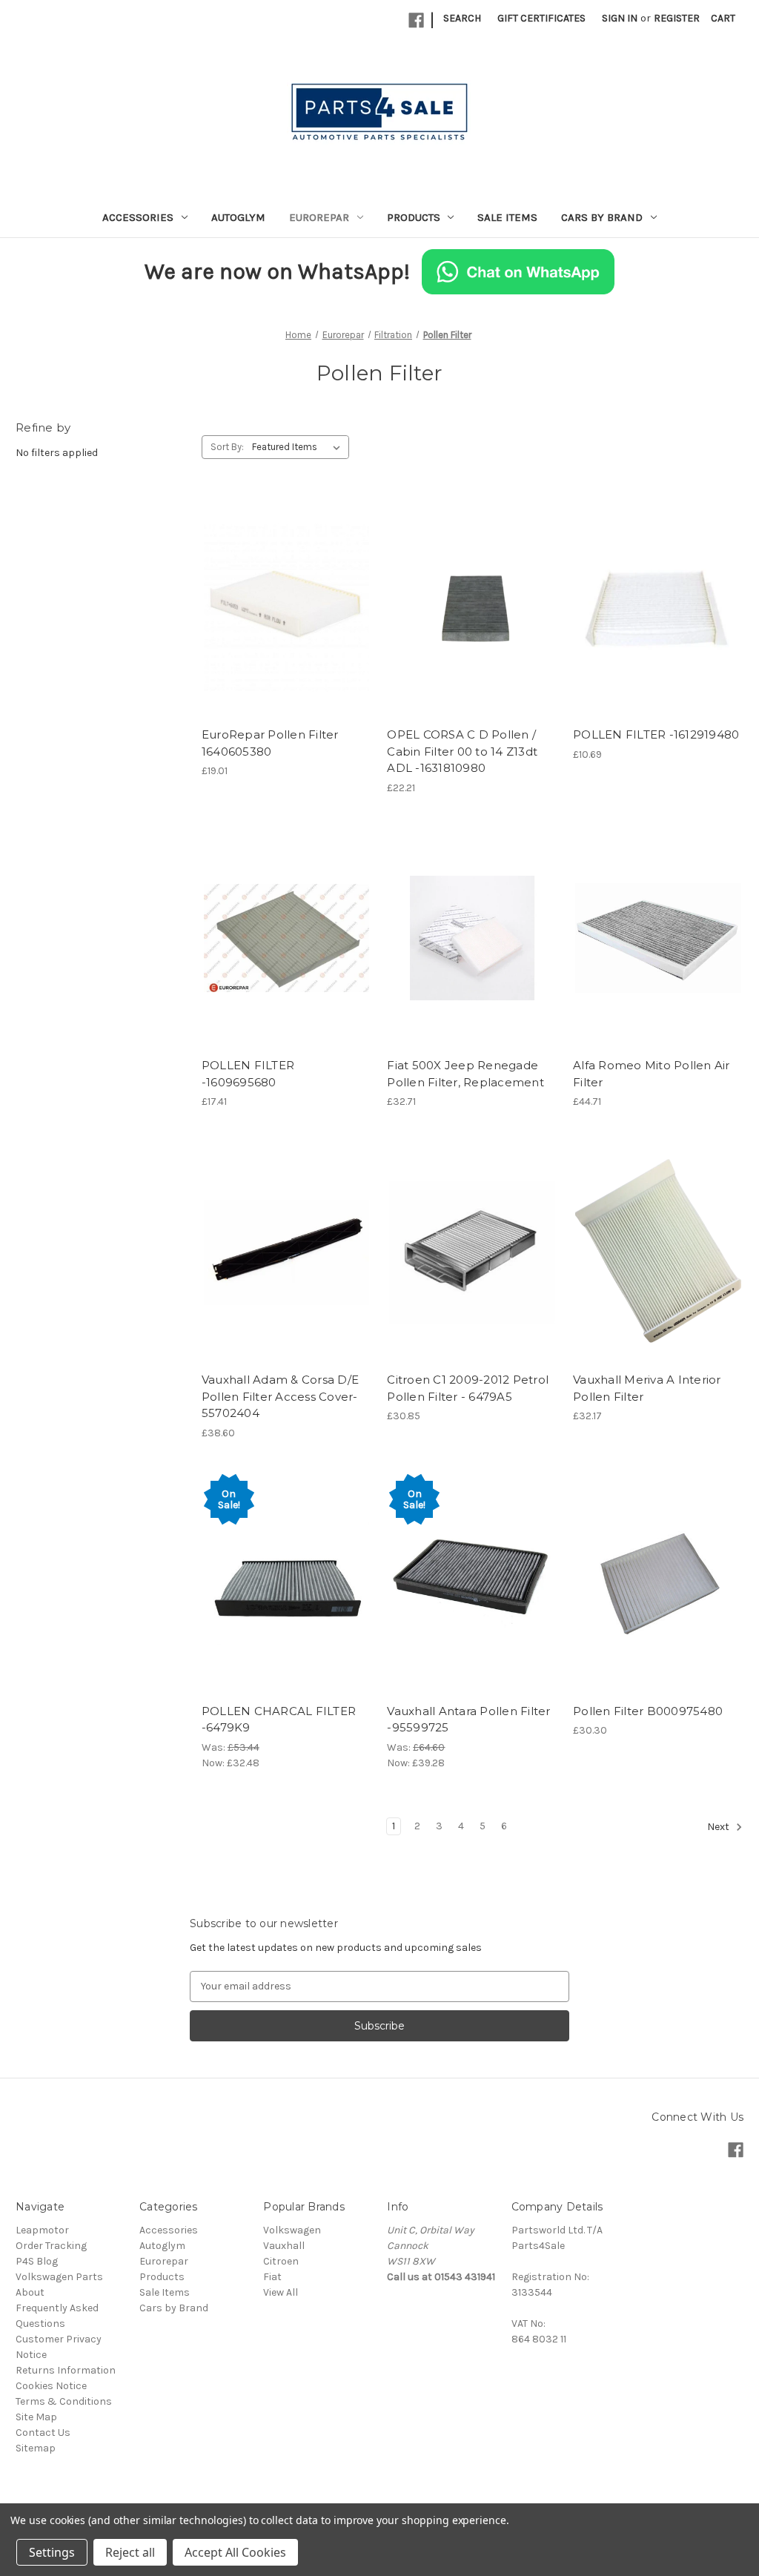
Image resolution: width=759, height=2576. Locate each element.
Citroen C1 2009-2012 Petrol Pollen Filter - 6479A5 (468, 1388)
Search (462, 18)
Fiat (272, 2277)
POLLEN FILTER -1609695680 (248, 1074)
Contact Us (43, 2433)
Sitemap (36, 2448)
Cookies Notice (51, 2386)
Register (677, 18)
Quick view (284, 581)
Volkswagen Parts (59, 2277)
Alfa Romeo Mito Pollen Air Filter (652, 1074)
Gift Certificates (541, 18)
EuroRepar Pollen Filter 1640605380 (270, 743)
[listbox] (299, 447)
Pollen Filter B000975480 (648, 1711)
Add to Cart (286, 633)
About (30, 2292)
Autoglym (238, 217)
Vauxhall (284, 2246)
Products (414, 217)
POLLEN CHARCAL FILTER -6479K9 (279, 1720)
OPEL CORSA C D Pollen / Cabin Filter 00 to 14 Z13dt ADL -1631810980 (462, 751)
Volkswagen (292, 2230)
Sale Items (507, 217)
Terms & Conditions (64, 2401)
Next (719, 1827)
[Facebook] (416, 20)
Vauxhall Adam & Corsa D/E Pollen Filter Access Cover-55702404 (280, 1396)
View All (281, 2292)
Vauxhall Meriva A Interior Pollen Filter (647, 1388)
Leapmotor (42, 2230)
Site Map (36, 2417)
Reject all (130, 2552)
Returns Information (66, 2370)
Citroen (281, 2261)
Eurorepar (319, 217)
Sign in (620, 18)
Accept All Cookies (235, 2552)
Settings (52, 2552)
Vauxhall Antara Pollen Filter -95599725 (468, 1720)
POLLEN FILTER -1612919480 (656, 734)
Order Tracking (51, 2246)
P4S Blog (37, 2261)
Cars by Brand (602, 217)
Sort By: (227, 447)
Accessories (138, 217)
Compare (282, 607)
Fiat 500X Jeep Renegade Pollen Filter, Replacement (465, 1074)
